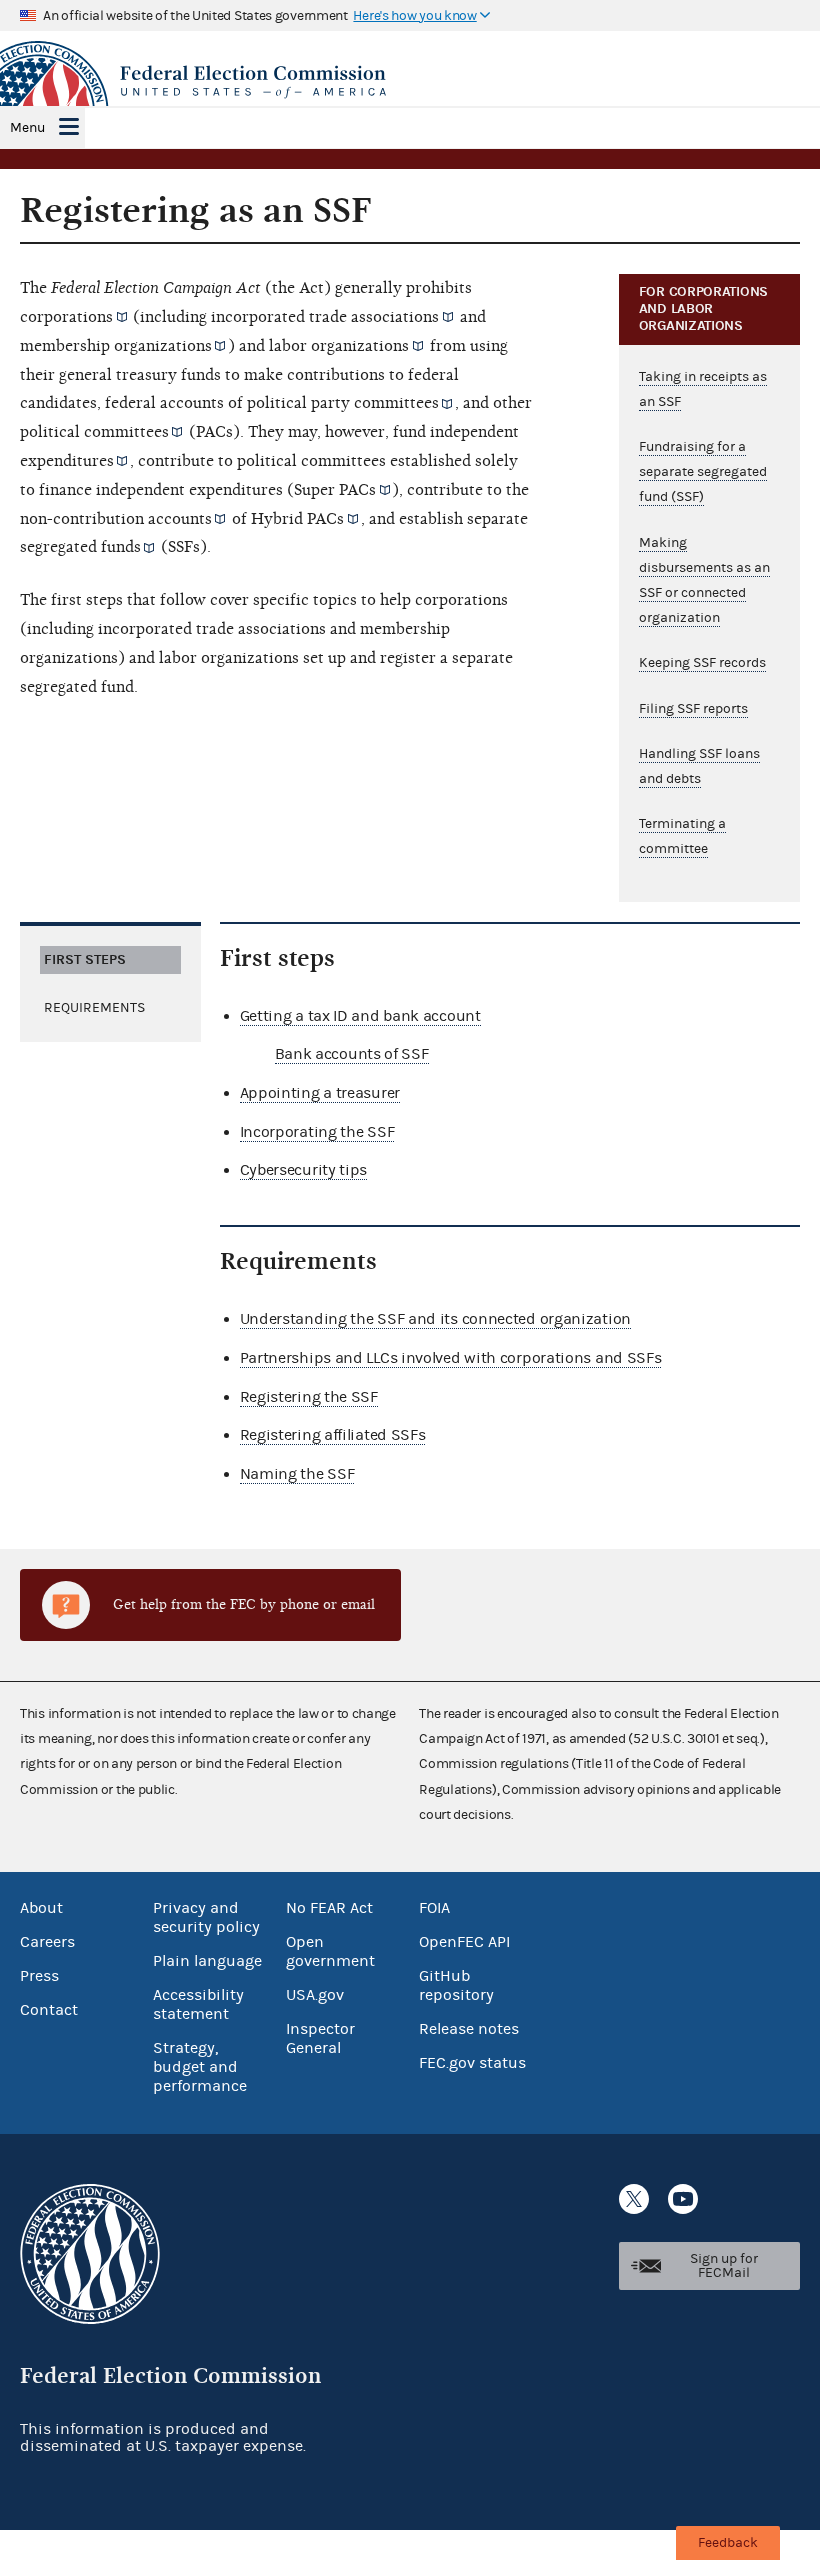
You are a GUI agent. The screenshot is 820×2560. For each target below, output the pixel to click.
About (41, 1908)
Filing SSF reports (693, 709)
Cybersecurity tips (304, 1170)
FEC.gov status (472, 2063)
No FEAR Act (329, 1908)
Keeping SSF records (702, 663)
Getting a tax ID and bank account (360, 1016)
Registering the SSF (309, 1397)
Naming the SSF (297, 1474)
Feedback (728, 2543)
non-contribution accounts (116, 519)
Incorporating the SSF (317, 1132)
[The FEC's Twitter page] (634, 2199)
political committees (94, 432)
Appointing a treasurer (320, 1093)
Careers (47, 1942)
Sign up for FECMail (724, 2266)
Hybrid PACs (297, 519)
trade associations (374, 317)
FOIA (434, 1908)
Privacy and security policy (206, 1917)
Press (39, 1976)
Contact (49, 2010)
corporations (66, 317)
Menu (27, 128)
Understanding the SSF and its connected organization (435, 1319)
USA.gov (315, 1995)
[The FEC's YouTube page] (683, 2199)
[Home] (410, 82)
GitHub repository (456, 1985)
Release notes (469, 2029)
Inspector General (320, 2038)
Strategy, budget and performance (200, 2067)
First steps (85, 959)
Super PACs (335, 490)
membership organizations (116, 346)
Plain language (207, 1961)
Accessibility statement (198, 2004)
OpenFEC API (464, 1942)
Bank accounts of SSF (352, 1054)
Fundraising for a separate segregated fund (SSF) (703, 472)
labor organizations (339, 346)
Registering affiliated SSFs (333, 1435)
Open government (330, 1951)
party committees (375, 403)
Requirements (94, 1008)
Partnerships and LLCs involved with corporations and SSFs (451, 1358)
